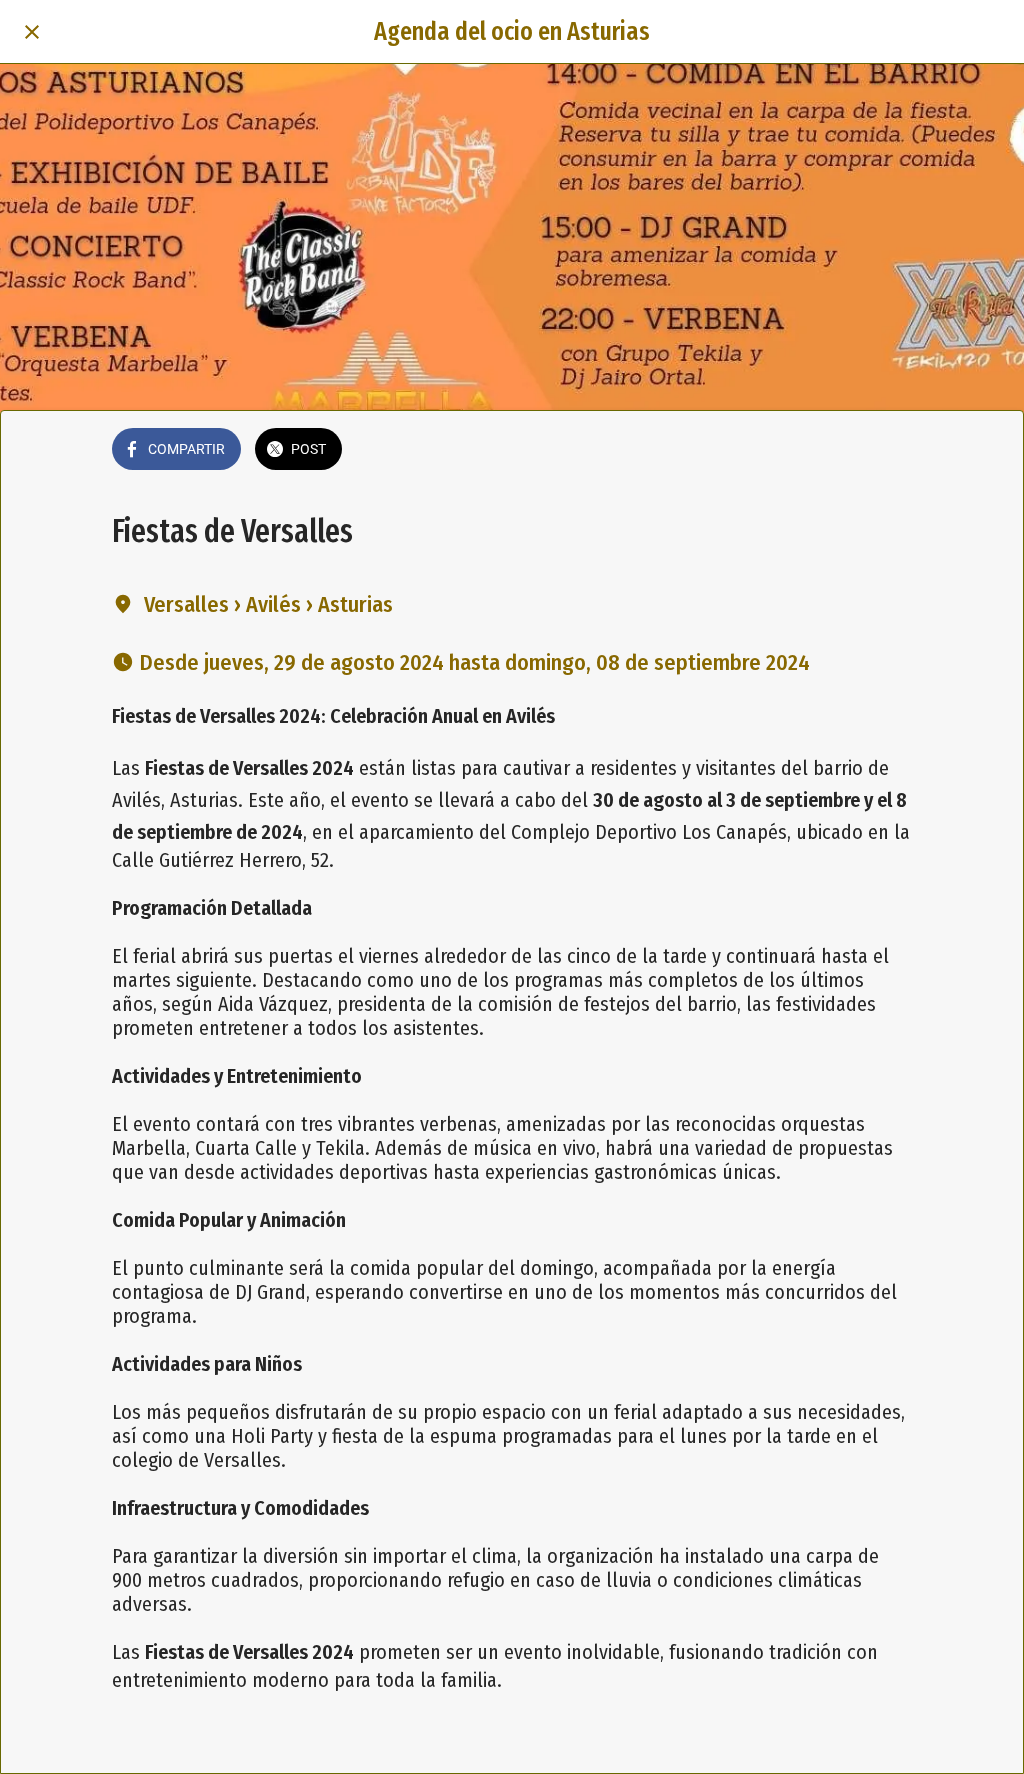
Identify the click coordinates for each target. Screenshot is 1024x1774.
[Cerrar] (32, 32)
